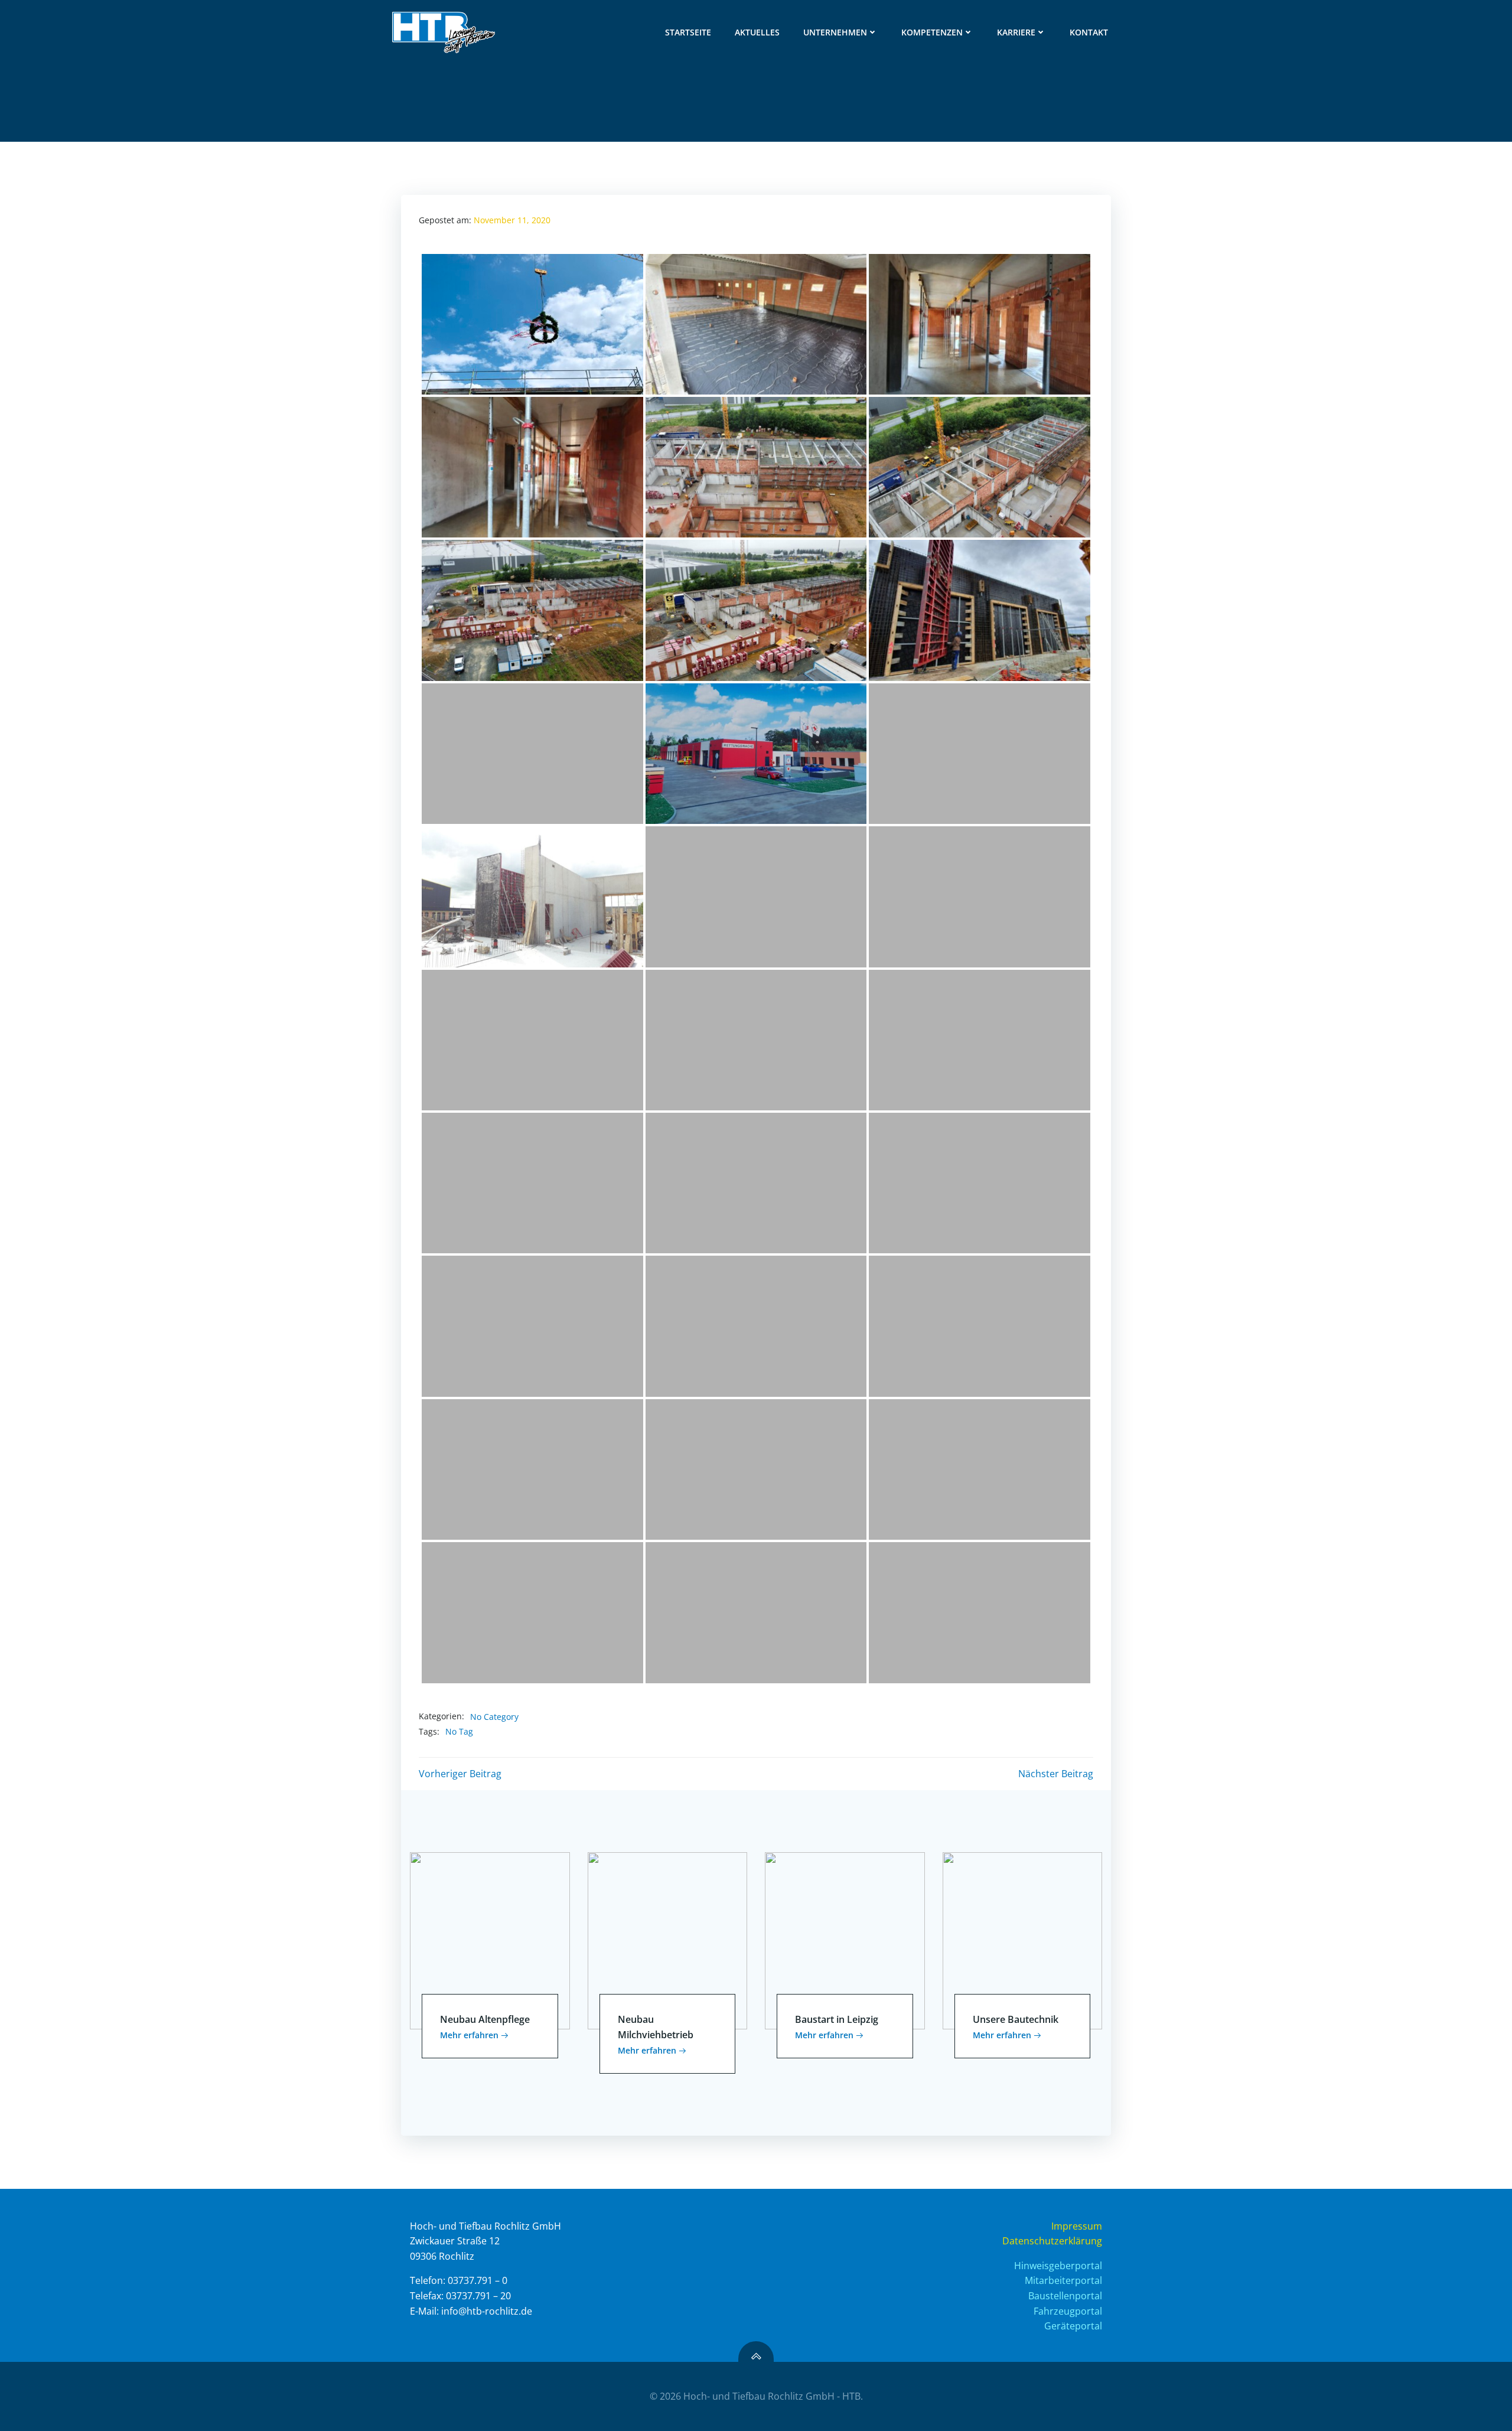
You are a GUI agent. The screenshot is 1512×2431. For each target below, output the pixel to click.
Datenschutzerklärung (1052, 2241)
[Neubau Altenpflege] (490, 1940)
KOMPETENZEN (932, 32)
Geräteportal (1073, 2326)
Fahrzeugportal (1068, 2311)
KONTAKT (1089, 32)
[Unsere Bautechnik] (1023, 1940)
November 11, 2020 (512, 220)
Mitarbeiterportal (1063, 2280)
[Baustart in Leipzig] (845, 1940)
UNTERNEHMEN (835, 32)
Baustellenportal (1065, 2296)
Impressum (1077, 2226)
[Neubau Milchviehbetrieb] (668, 1940)
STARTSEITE (688, 32)
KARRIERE (1016, 32)
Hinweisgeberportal (1058, 2266)
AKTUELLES (757, 32)
